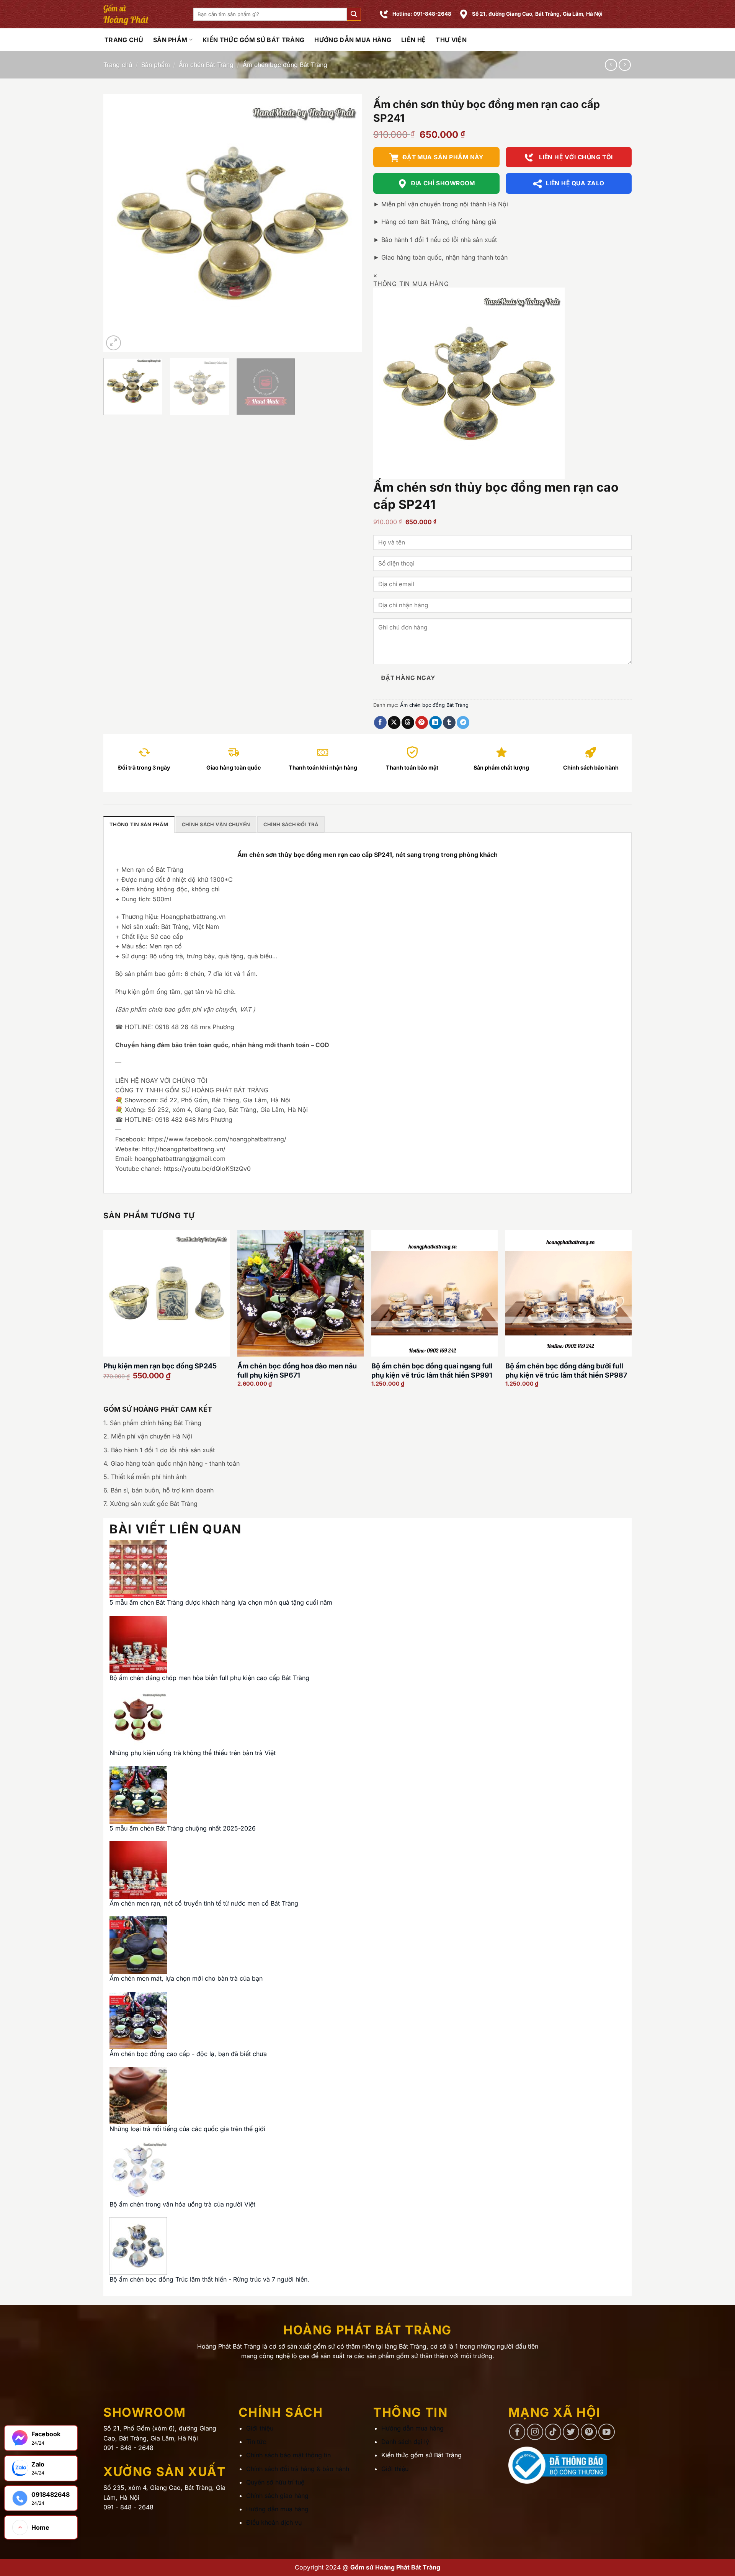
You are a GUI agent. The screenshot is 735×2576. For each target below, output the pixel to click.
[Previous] (118, 223)
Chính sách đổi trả (291, 825)
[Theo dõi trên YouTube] (607, 2432)
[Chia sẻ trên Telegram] (463, 722)
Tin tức (256, 2442)
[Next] (347, 223)
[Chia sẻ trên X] (394, 722)
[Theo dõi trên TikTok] (553, 2432)
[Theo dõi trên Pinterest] (589, 2432)
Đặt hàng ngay (408, 678)
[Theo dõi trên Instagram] (535, 2432)
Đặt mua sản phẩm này (443, 157)
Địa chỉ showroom (443, 183)
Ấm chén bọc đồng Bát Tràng (285, 65)
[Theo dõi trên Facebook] (517, 2432)
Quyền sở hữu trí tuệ (275, 2482)
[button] (354, 14)
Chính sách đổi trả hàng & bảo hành (298, 2469)
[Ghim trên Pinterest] (422, 722)
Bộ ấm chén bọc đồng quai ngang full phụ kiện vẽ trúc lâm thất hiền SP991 (432, 1370)
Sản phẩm (170, 40)
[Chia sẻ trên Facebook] (380, 722)
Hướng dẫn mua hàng (353, 40)
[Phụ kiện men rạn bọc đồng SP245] (167, 1293)
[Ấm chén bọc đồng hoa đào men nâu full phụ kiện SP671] (301, 1293)
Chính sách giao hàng (277, 2496)
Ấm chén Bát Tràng (206, 65)
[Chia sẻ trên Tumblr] (449, 722)
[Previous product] (625, 65)
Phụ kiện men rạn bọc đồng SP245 (160, 1366)
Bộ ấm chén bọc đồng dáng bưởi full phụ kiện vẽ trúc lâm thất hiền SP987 (566, 1370)
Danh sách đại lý (405, 2442)
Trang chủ (118, 65)
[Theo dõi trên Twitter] (571, 2432)
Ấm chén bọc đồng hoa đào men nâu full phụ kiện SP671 (297, 1370)
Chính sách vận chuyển (216, 825)
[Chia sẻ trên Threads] (408, 722)
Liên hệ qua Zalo (575, 183)
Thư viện (451, 40)
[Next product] (611, 65)
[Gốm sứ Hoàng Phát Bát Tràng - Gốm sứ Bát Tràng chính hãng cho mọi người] (143, 14)
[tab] (139, 824)
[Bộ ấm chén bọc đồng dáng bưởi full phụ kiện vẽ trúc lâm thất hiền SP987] (568, 1293)
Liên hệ (413, 40)
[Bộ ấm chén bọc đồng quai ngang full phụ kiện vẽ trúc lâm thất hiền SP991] (434, 1293)
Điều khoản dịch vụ (274, 2522)
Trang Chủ (124, 40)
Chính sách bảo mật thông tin (288, 2455)
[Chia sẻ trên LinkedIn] (435, 722)
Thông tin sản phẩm (139, 825)
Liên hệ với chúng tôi (575, 157)
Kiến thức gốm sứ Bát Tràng (253, 40)
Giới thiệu (260, 2428)
